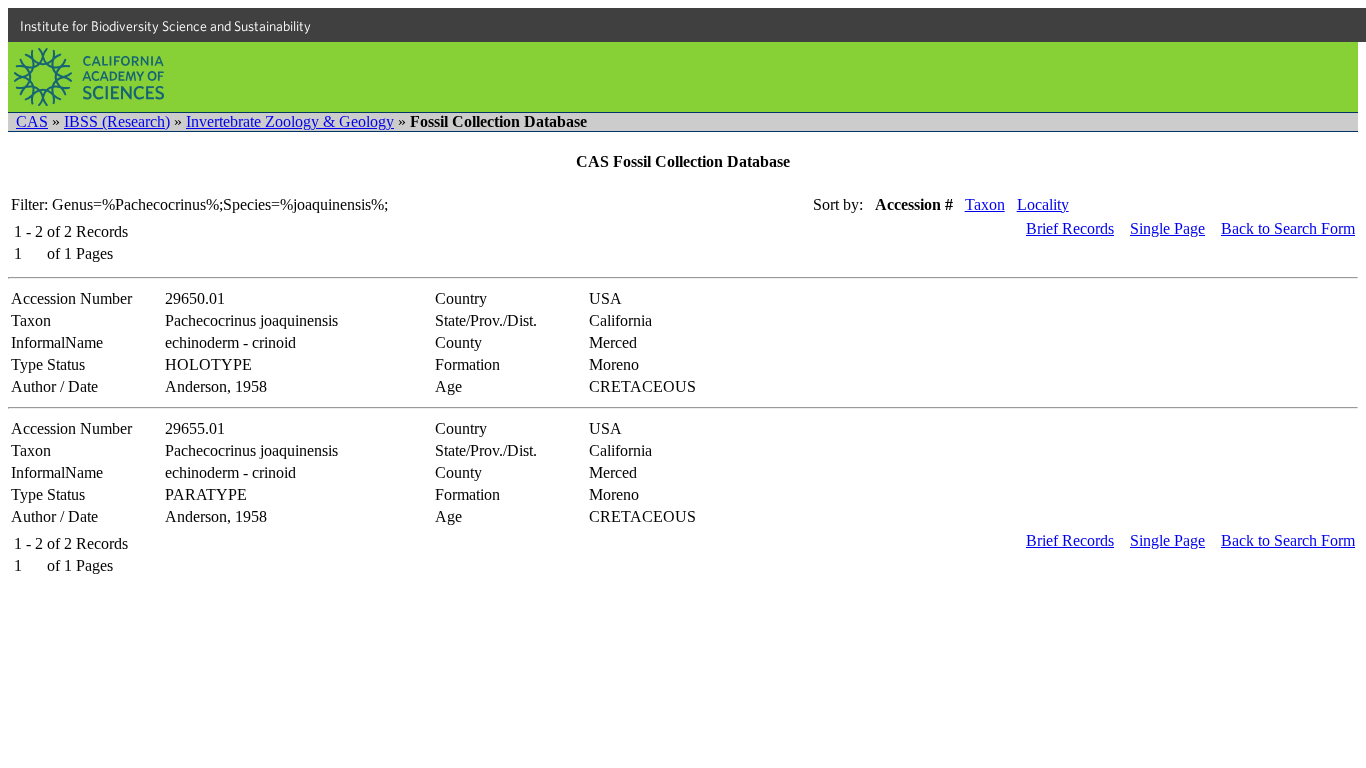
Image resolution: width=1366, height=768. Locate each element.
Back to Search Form (1288, 228)
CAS (32, 121)
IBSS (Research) (117, 121)
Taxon (985, 204)
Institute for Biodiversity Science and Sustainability (165, 26)
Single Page (1167, 228)
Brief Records (1070, 228)
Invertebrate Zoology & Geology (290, 121)
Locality (1043, 204)
